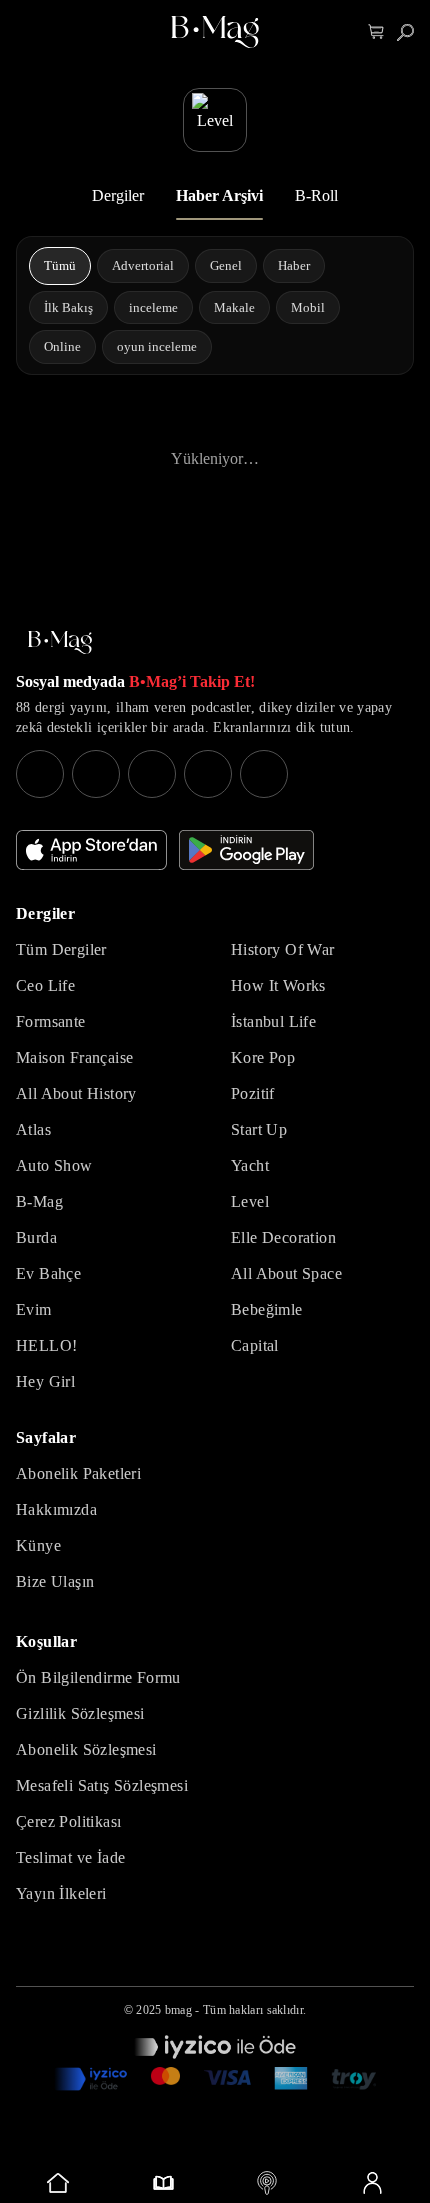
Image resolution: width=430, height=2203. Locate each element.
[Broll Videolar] (267, 2183)
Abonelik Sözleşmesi (86, 1749)
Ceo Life (45, 985)
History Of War (283, 949)
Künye (38, 1545)
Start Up (259, 1129)
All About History (76, 1093)
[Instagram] (40, 774)
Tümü (60, 265)
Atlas (33, 1129)
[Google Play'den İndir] (246, 850)
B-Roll (316, 195)
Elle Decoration (283, 1237)
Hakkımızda (56, 1509)
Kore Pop (263, 1057)
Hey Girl (45, 1381)
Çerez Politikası (68, 1821)
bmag (178, 2010)
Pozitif (253, 1093)
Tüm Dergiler (61, 949)
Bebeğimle (267, 1309)
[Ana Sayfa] (60, 642)
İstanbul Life (273, 1021)
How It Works (278, 985)
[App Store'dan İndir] (91, 850)
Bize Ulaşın (55, 1581)
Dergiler (118, 195)
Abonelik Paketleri (78, 1473)
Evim (34, 1309)
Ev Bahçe (48, 1273)
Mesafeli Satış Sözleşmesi (102, 1785)
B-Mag (39, 1201)
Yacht (250, 1165)
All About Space (286, 1273)
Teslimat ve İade (70, 1857)
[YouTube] (96, 774)
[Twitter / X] (152, 774)
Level (250, 1201)
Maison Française (74, 1057)
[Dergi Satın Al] (163, 2183)
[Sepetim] (376, 32)
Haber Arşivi (219, 195)
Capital (255, 1345)
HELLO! (46, 1345)
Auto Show (54, 1165)
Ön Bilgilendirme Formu (98, 1677)
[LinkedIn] (208, 774)
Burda (36, 1237)
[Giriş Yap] (372, 2183)
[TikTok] (264, 774)
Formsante (51, 1021)
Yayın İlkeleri (61, 1893)
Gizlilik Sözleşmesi (80, 1713)
